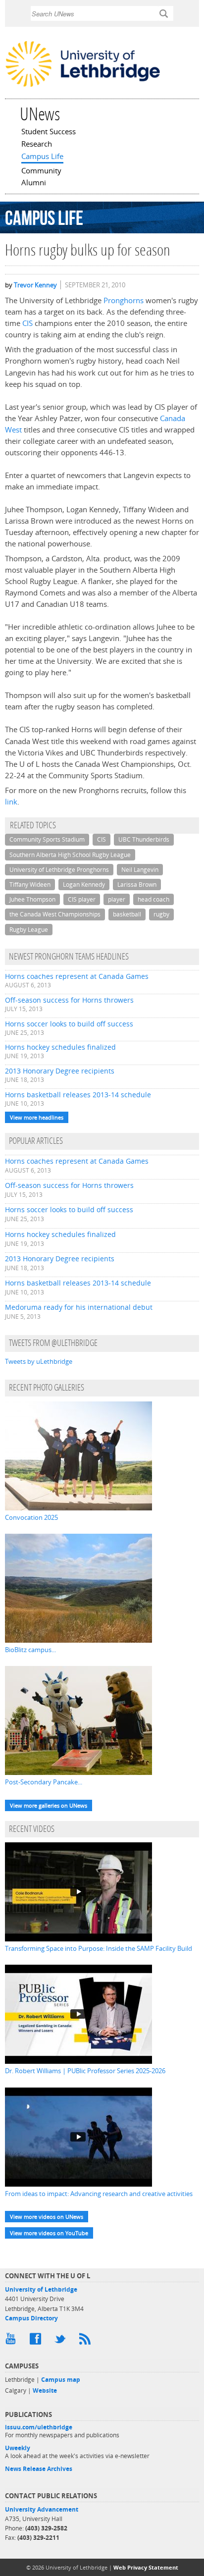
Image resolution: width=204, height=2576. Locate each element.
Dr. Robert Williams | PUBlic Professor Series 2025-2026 (85, 2071)
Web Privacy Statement (146, 2567)
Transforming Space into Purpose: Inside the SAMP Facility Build (99, 1948)
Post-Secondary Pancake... (44, 1782)
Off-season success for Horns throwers (69, 1000)
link (11, 802)
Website (45, 2390)
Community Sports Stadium (47, 839)
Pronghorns (124, 300)
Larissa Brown (137, 885)
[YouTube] (12, 2341)
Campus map (61, 2380)
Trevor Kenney (35, 285)
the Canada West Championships (55, 914)
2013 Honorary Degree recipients (60, 1071)
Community (41, 171)
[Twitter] (62, 2341)
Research (37, 145)
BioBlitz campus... (30, 1650)
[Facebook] (37, 2341)
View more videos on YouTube (49, 2233)
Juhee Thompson (32, 899)
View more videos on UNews (47, 2217)
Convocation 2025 (31, 1517)
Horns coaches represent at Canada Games (77, 976)
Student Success (49, 132)
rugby (161, 914)
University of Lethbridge (41, 2289)
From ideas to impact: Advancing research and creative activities (99, 2194)
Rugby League (29, 930)
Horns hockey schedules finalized (60, 1047)
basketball (127, 914)
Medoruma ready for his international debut (79, 1307)
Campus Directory (31, 2318)
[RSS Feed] (87, 2341)
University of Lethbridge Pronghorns (59, 870)
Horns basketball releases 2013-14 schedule (78, 1095)
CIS (27, 323)
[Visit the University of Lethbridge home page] (83, 86)
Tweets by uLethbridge (39, 1361)
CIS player (82, 899)
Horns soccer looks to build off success (69, 1024)
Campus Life (42, 157)
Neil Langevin (140, 870)
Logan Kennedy (84, 885)
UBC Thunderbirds (144, 839)
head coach (153, 899)
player (117, 899)
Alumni (34, 183)
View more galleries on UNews (49, 1805)
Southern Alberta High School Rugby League (70, 855)
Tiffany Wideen (30, 885)
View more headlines (37, 1117)
